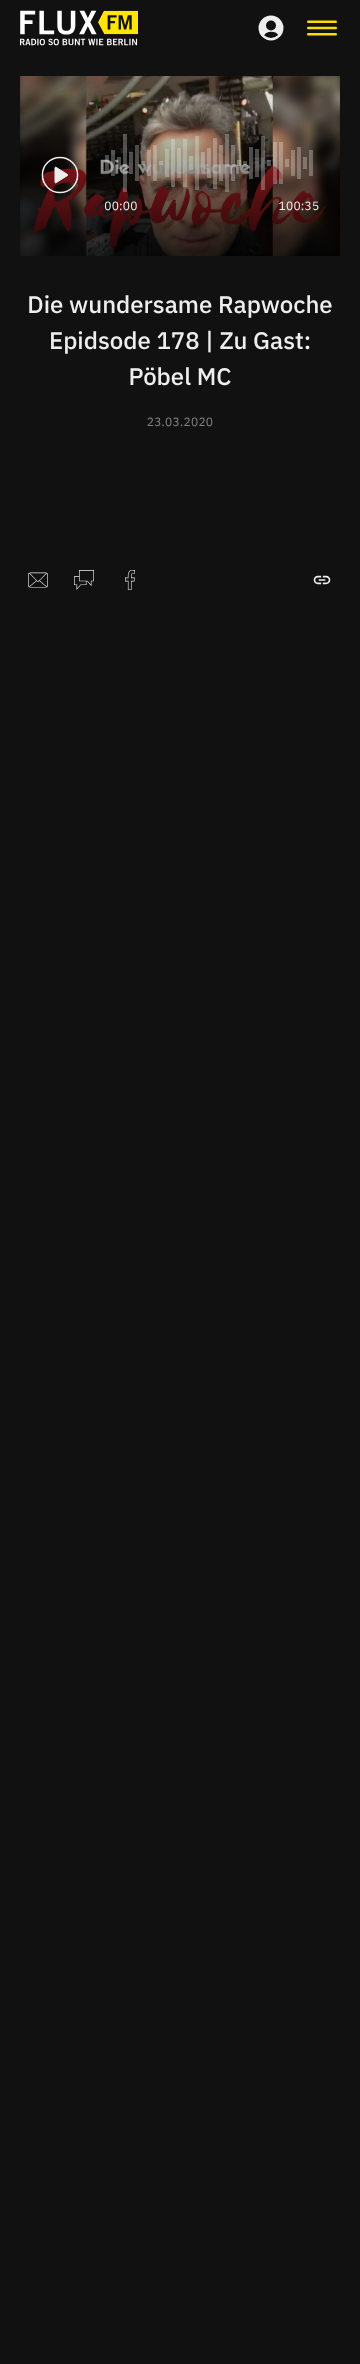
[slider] (210, 163)
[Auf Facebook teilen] (130, 580)
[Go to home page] (79, 28)
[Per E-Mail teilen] (38, 580)
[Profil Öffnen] (271, 28)
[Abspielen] (60, 175)
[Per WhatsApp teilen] (84, 580)
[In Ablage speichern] (322, 580)
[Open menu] (322, 28)
